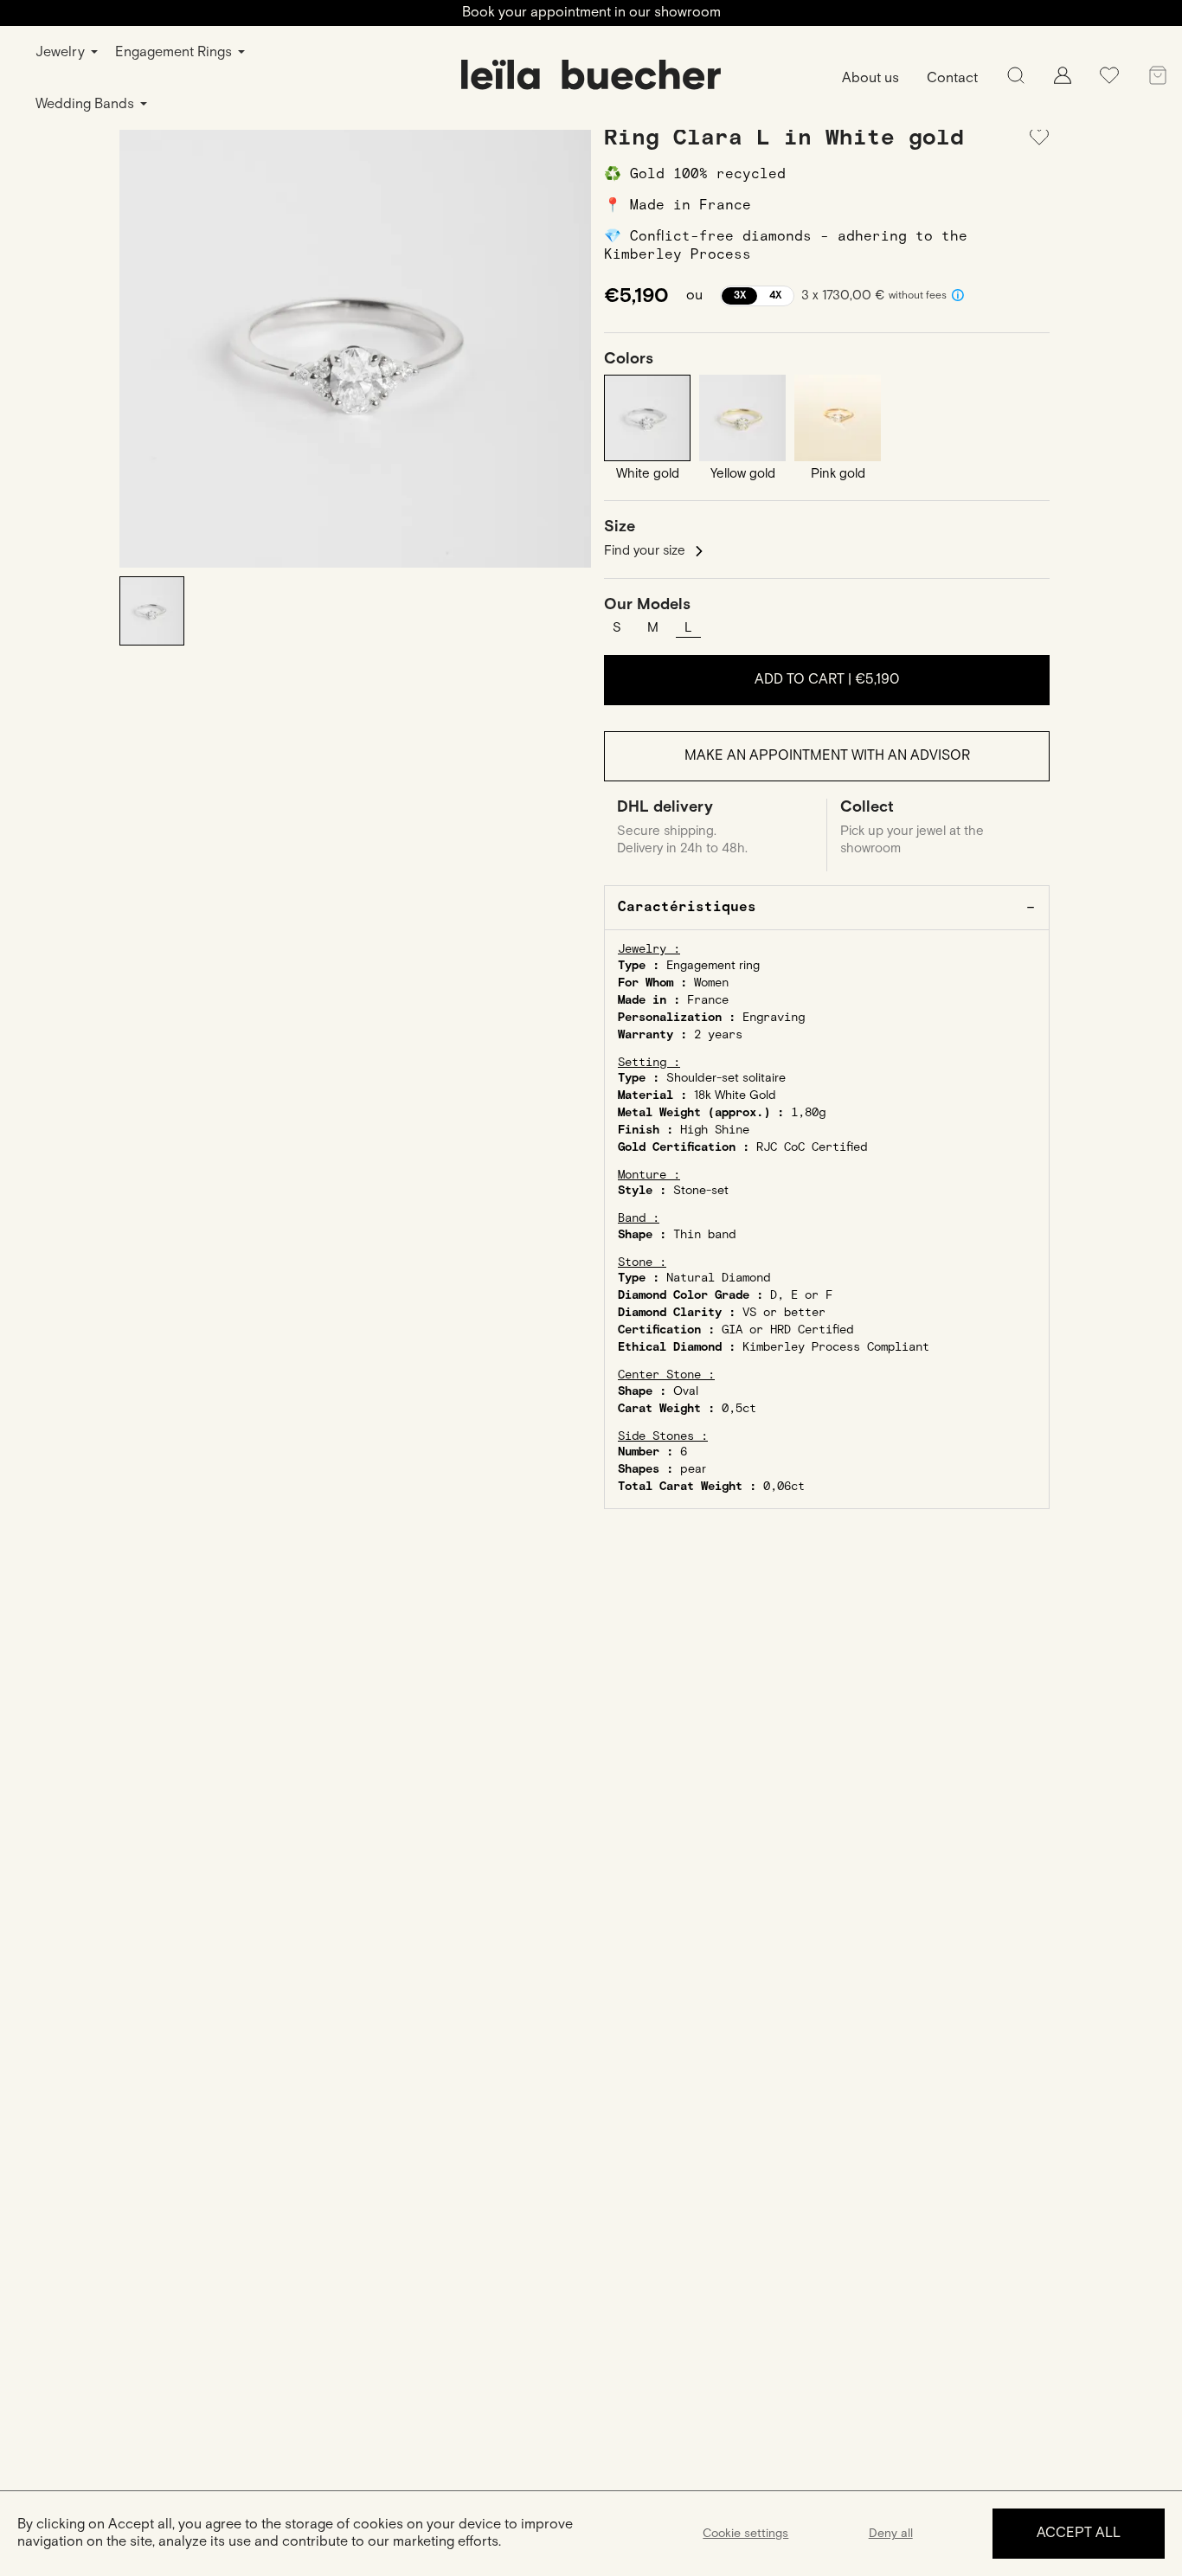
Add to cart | (827, 680)
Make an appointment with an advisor (827, 756)
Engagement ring (713, 966)
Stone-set (701, 1191)
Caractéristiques (687, 907)
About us (870, 78)
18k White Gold (735, 1095)
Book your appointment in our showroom (591, 13)
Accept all (1079, 2533)
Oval (686, 1391)
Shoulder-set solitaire (726, 1078)
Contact (952, 78)
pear (693, 1469)
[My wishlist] (1109, 82)
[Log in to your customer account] (1063, 80)
